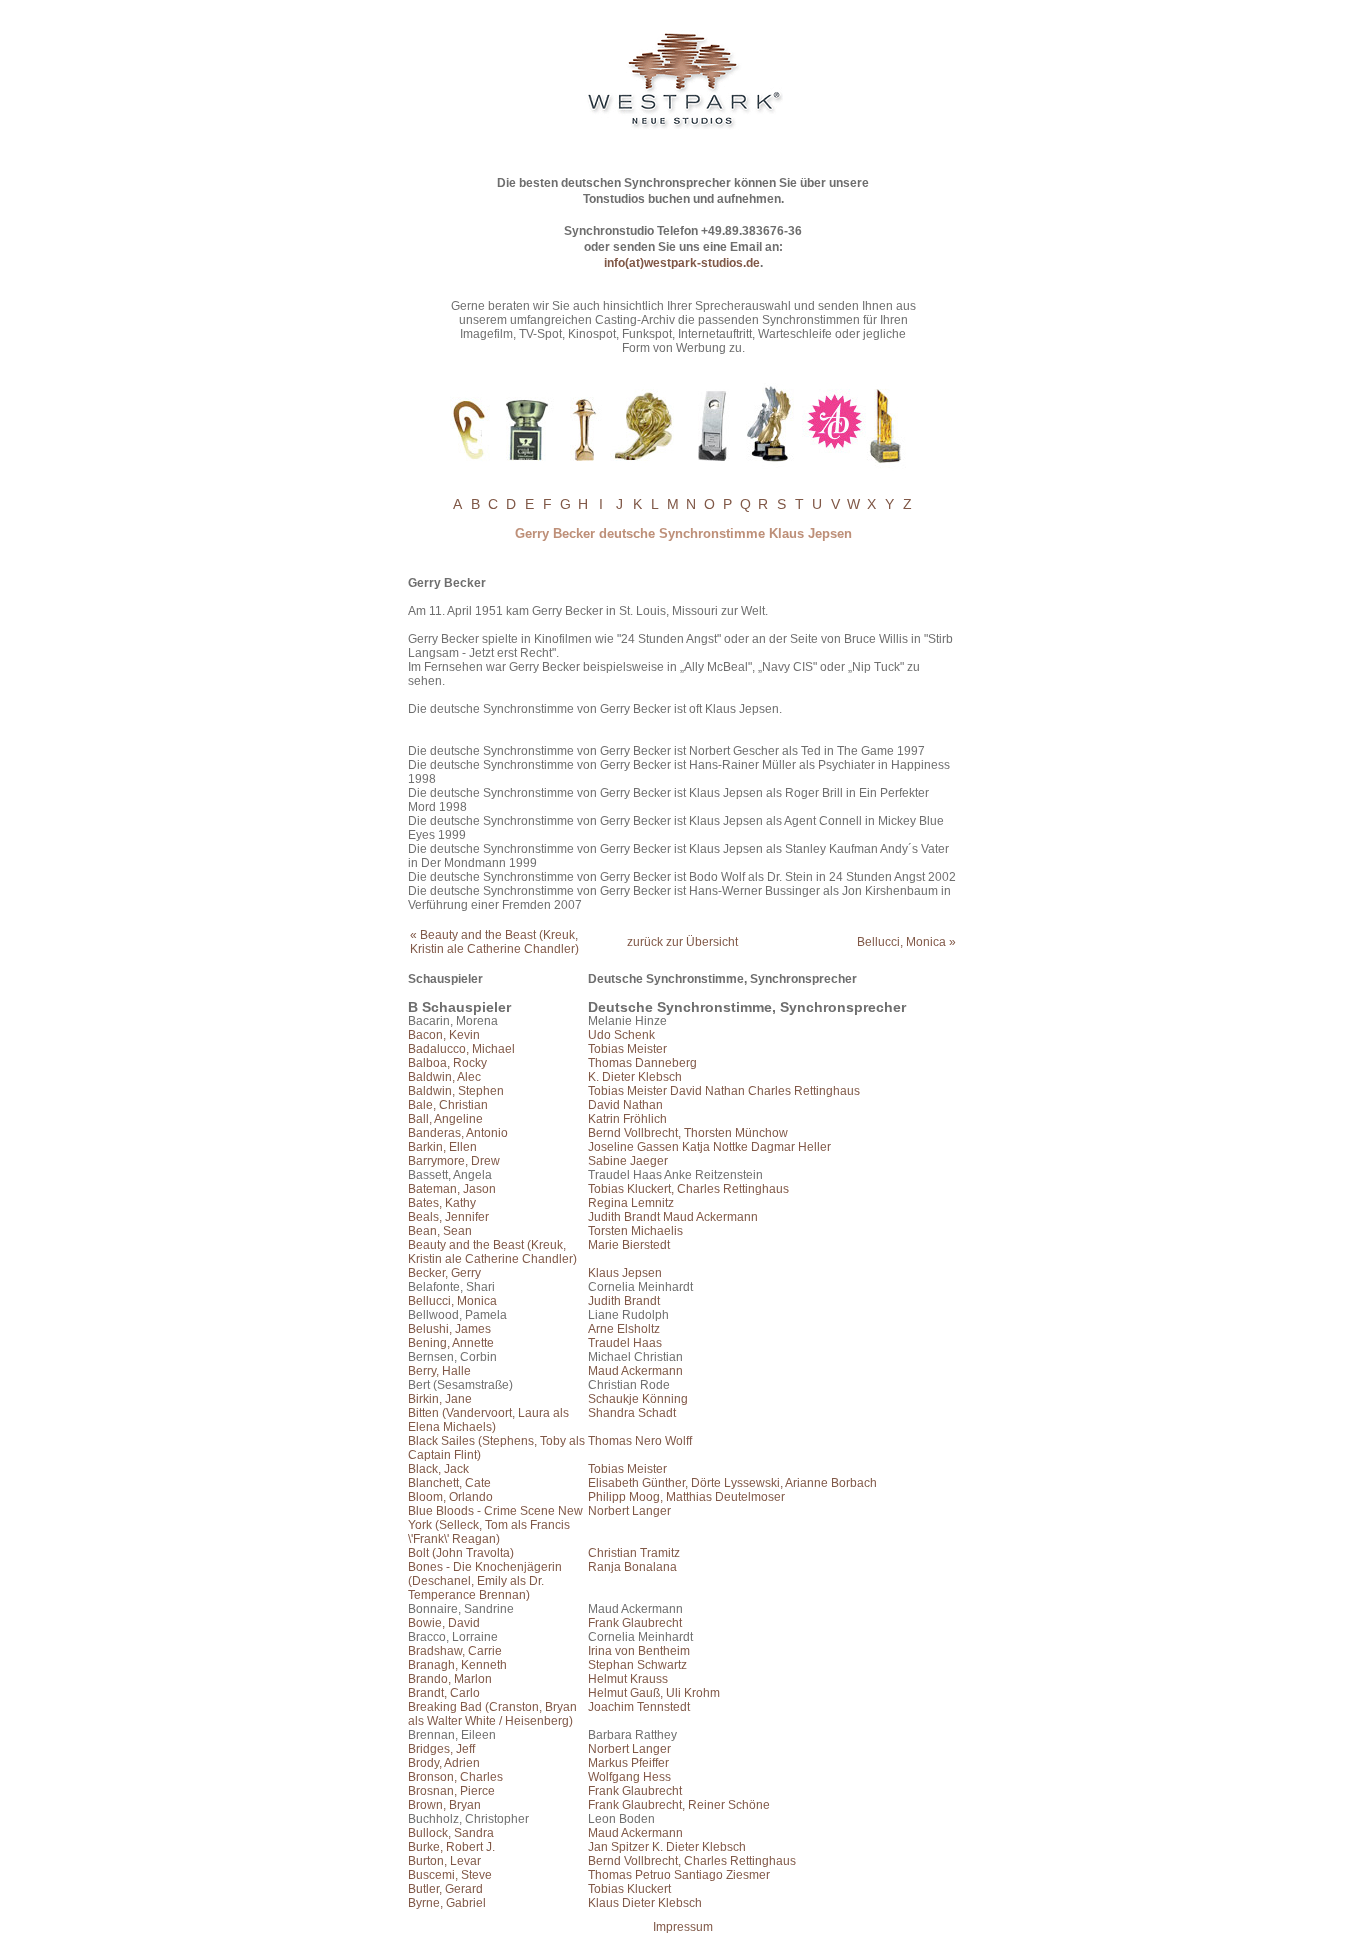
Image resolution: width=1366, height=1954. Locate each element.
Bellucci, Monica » (906, 942)
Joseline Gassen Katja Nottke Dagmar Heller (709, 1147)
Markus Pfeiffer (628, 1763)
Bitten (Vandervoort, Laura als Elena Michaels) (488, 1420)
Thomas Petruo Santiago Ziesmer (679, 1875)
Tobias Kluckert (629, 1889)
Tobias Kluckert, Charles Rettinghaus (688, 1189)
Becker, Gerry (444, 1273)
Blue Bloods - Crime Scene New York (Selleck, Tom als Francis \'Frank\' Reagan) (495, 1525)
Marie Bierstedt (629, 1245)
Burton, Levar (444, 1861)
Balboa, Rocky (447, 1063)
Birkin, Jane (440, 1399)
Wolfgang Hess (629, 1777)
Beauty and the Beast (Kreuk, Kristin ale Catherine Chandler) (492, 1252)
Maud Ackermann (635, 1371)
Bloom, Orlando (450, 1497)
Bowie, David (444, 1623)
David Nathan (625, 1105)
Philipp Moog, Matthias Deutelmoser (686, 1497)
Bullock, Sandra (451, 1833)
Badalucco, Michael (461, 1049)
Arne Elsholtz (624, 1329)
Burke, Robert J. (451, 1847)
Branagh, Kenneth (457, 1665)
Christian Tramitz (634, 1553)
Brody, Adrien (444, 1763)
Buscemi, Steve (450, 1875)
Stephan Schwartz (637, 1665)
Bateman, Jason (452, 1189)
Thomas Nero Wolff (640, 1441)
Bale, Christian (448, 1105)
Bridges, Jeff (441, 1749)
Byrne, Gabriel (447, 1903)
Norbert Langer (629, 1511)
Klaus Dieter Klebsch (645, 1903)
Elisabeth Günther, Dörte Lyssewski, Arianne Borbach (732, 1483)
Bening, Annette (451, 1343)
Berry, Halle (439, 1371)
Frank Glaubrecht (635, 1623)
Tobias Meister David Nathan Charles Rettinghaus (724, 1091)
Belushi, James (449, 1329)
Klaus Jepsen (625, 1273)
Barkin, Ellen (442, 1147)
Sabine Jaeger (628, 1161)
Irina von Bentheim (639, 1651)
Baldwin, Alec (444, 1077)
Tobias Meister (627, 1049)
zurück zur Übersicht (682, 942)
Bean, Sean (440, 1231)
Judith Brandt (624, 1301)
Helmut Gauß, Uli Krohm (654, 1693)
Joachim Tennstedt (639, 1707)
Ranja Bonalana (632, 1567)
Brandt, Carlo (444, 1693)
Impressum (683, 1927)
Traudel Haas (625, 1343)
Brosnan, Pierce (451, 1791)
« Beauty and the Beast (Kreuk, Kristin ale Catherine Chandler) (494, 942)
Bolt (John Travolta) (461, 1553)
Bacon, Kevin (444, 1035)
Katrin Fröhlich (627, 1119)
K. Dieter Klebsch (635, 1077)
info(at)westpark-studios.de (682, 263)
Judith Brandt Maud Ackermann (673, 1217)
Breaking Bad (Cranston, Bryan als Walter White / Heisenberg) (492, 1714)
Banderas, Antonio (458, 1133)
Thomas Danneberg (642, 1063)
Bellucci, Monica (452, 1301)
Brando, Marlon (450, 1679)
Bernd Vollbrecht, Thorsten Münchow (688, 1133)
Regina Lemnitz (631, 1203)
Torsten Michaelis (635, 1231)
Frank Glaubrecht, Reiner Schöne (679, 1805)
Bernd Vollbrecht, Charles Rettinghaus (692, 1861)
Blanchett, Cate (449, 1483)
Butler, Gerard (445, 1889)
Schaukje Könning (638, 1399)
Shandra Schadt (632, 1413)
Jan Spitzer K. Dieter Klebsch (667, 1847)
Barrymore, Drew (454, 1161)
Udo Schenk (621, 1035)
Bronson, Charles (455, 1777)
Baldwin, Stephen (456, 1091)
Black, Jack (438, 1469)
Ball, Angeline (445, 1119)
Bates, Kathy (442, 1203)
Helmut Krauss (628, 1679)
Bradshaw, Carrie (455, 1651)
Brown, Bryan (444, 1805)
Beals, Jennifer (448, 1217)
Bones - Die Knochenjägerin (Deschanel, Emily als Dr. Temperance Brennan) (485, 1581)
